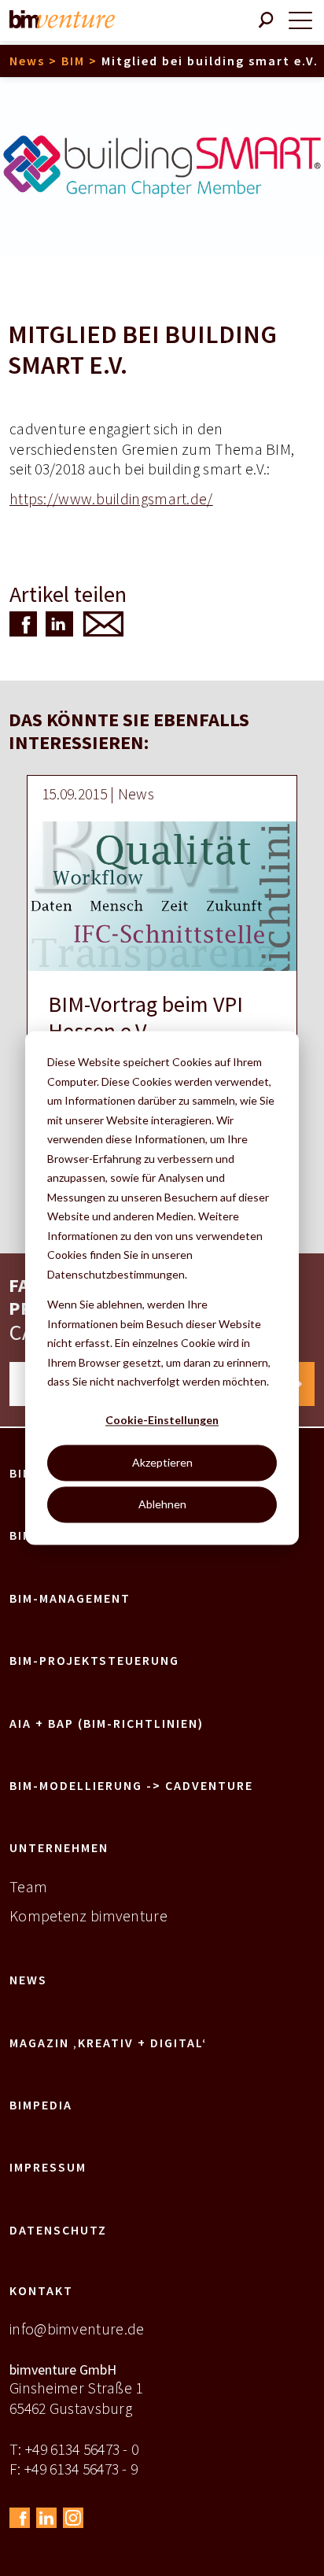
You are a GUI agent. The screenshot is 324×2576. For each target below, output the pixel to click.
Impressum (48, 2167)
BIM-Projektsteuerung (94, 1660)
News (28, 1980)
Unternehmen (59, 1847)
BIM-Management (70, 1598)
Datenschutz (58, 2230)
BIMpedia (41, 2105)
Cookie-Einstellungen (162, 1421)
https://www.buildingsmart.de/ (111, 499)
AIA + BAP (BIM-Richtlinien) (107, 1723)
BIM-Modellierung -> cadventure (131, 1785)
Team (28, 1887)
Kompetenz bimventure (88, 1916)
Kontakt (41, 2290)
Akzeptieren (162, 1462)
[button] (22, 624)
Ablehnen (162, 1504)
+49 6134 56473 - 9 (81, 2469)
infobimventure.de (77, 2329)
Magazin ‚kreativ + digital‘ (108, 2043)
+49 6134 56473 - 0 (82, 2449)
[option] (162, 972)
